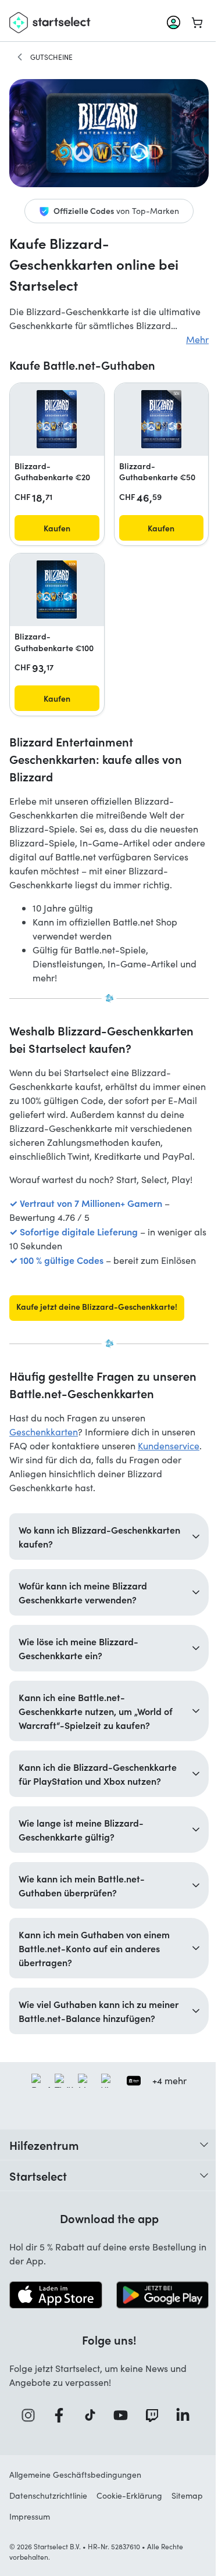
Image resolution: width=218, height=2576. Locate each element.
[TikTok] (89, 2450)
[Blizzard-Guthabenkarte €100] (57, 589)
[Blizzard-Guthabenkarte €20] (57, 419)
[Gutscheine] (20, 57)
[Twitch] (151, 2450)
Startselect (38, 2211)
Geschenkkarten (44, 1432)
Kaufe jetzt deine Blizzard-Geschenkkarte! (97, 1306)
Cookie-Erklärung (129, 2530)
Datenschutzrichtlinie (48, 2530)
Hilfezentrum (44, 2181)
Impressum (70, 2551)
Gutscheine (51, 57)
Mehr (197, 339)
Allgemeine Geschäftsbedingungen (75, 2509)
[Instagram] (27, 2450)
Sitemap (25, 2551)
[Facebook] (59, 2450)
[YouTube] (120, 2450)
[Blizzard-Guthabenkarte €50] (161, 419)
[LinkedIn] (183, 2450)
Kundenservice (169, 1446)
